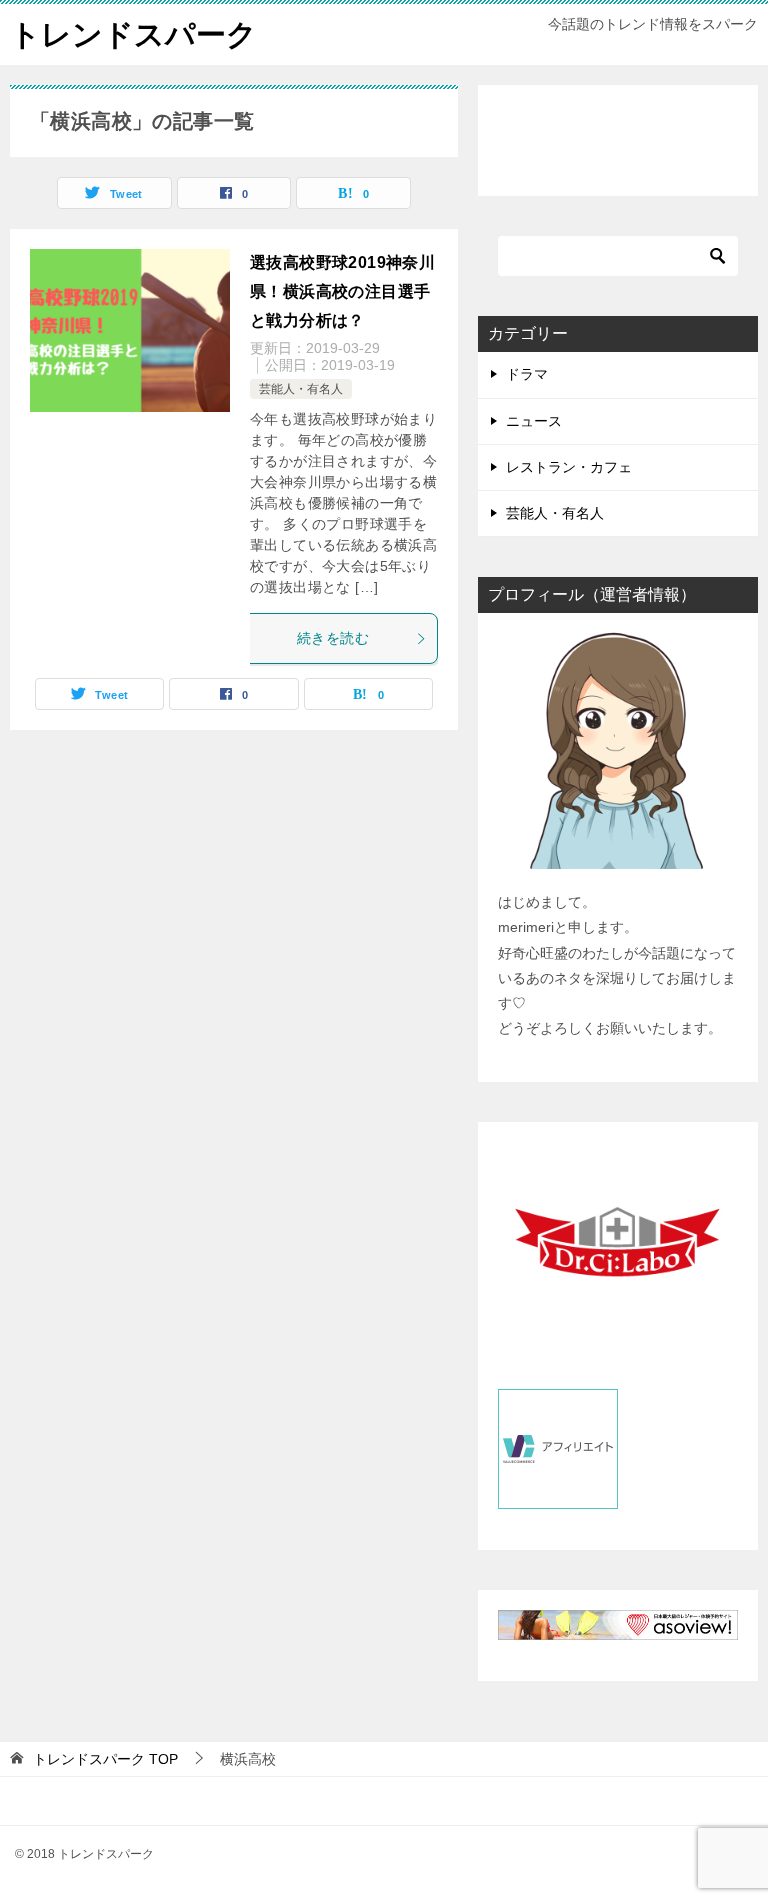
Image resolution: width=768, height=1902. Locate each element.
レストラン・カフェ (569, 467)
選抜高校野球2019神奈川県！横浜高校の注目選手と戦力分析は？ (342, 291)
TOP (105, 1759)
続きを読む (333, 638)
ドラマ (527, 374)
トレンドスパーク (133, 34)
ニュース (534, 421)
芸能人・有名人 (301, 389)
